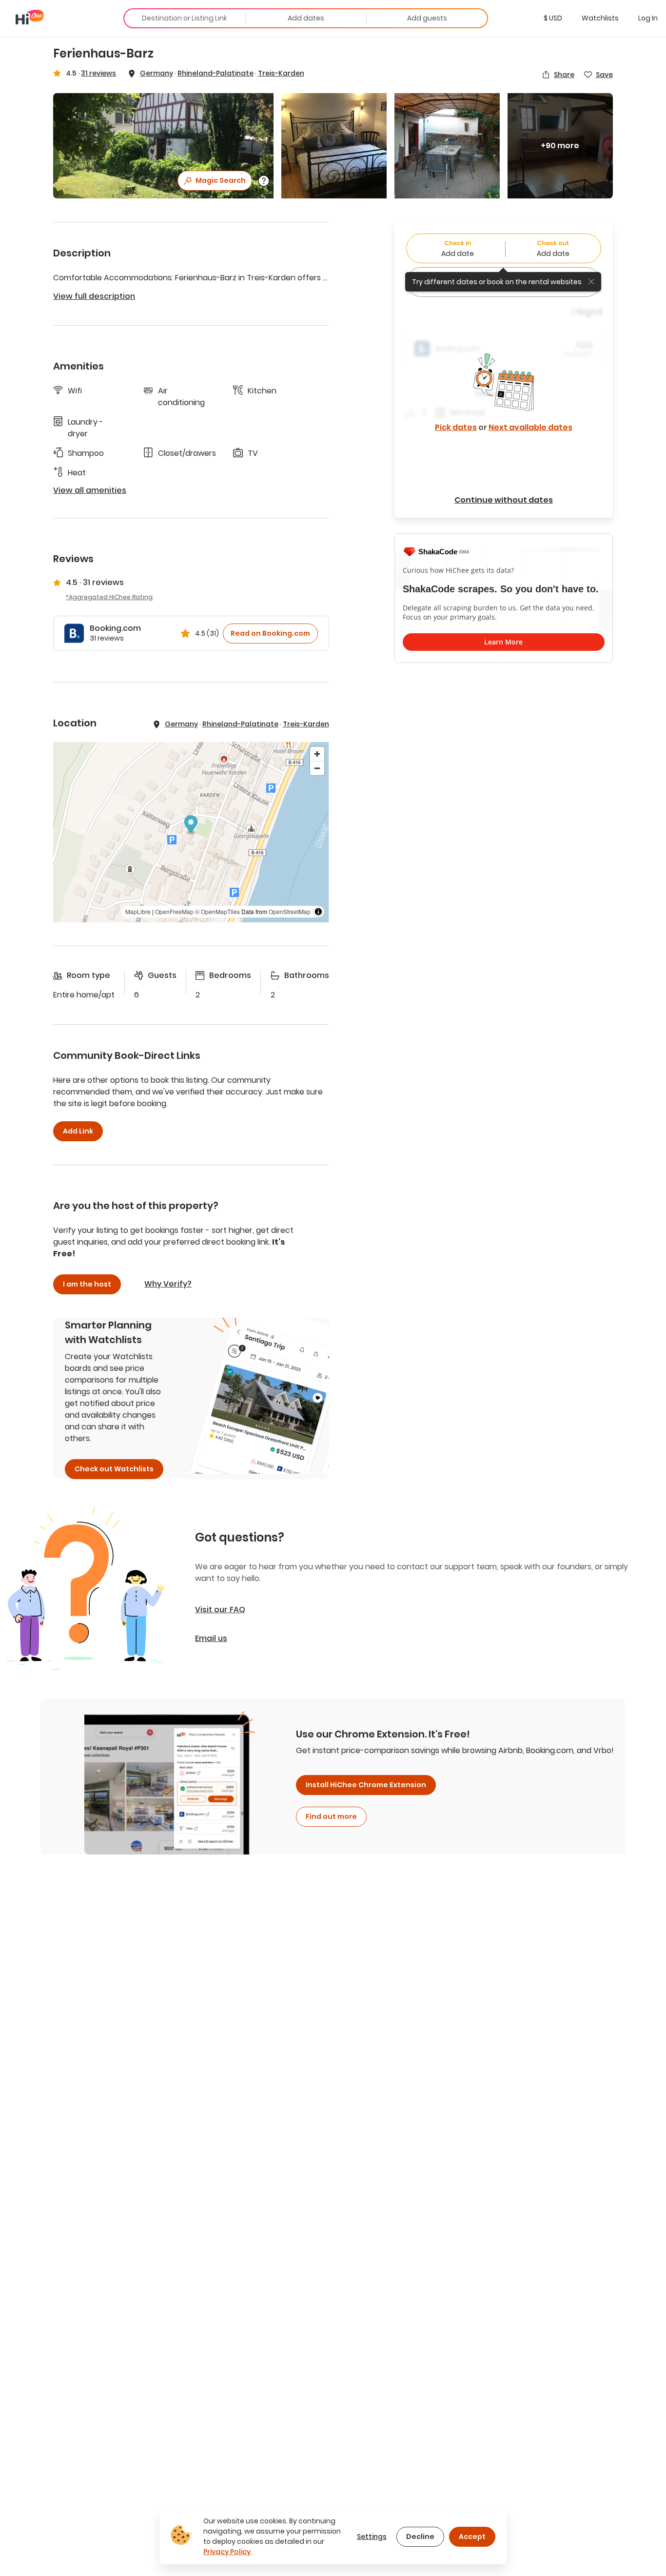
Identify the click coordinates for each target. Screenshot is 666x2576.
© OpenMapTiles (217, 911)
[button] (553, 18)
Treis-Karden (281, 73)
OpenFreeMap (174, 911)
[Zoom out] (317, 768)
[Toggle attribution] (318, 912)
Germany (157, 73)
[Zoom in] (317, 754)
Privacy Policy (227, 2552)
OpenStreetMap (290, 911)
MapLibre (138, 911)
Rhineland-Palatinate (215, 73)
